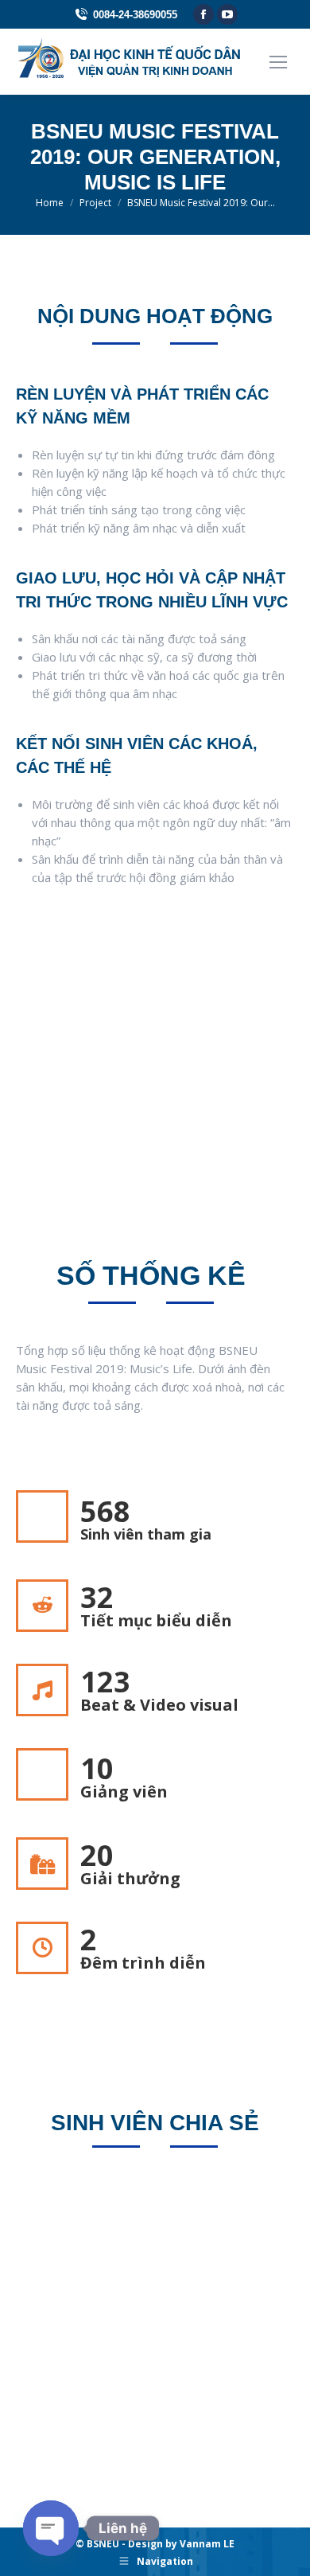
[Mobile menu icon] (278, 62)
